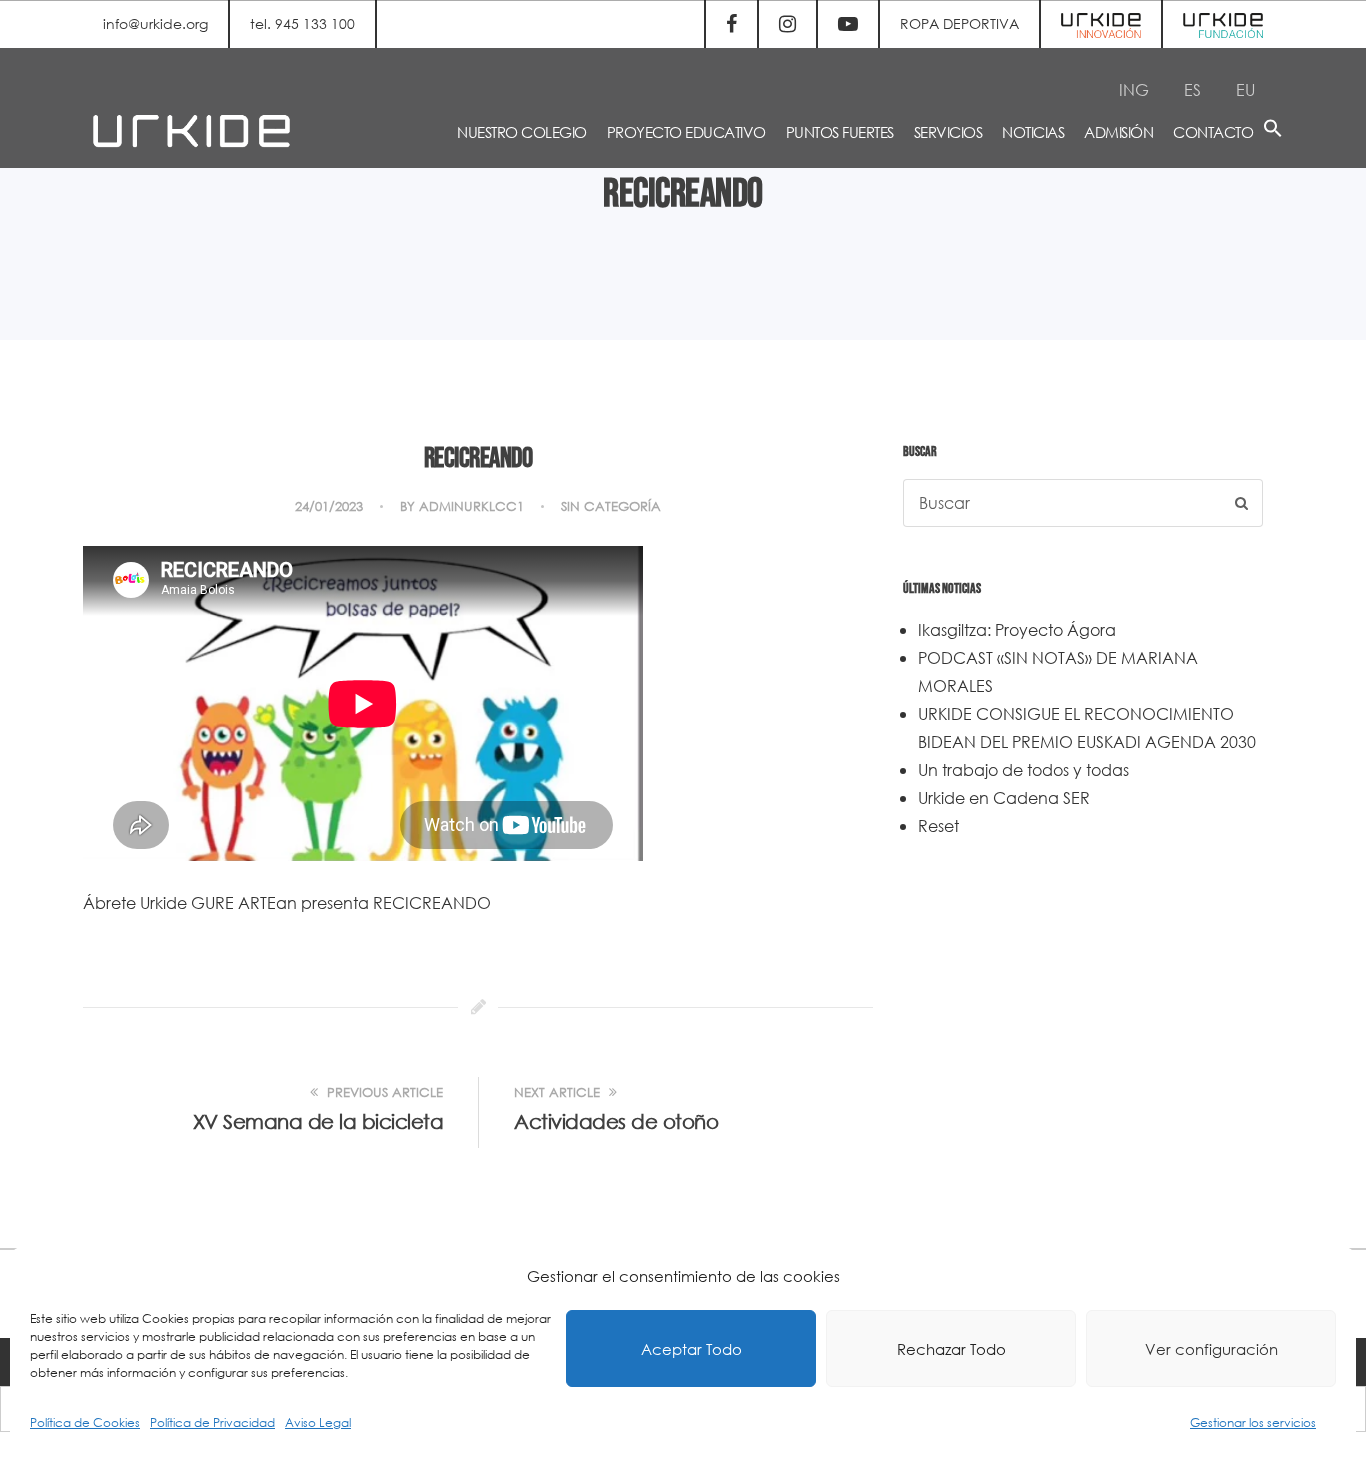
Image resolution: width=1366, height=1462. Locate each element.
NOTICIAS (1033, 132)
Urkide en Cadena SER (1004, 797)
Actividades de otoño (616, 1121)
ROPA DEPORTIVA (959, 23)
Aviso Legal (318, 1422)
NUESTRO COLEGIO (522, 132)
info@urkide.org (155, 23)
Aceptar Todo (691, 1349)
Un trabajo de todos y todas (1023, 769)
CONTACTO (1213, 132)
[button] (1273, 131)
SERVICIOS (948, 132)
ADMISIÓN (1118, 132)
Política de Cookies (85, 1422)
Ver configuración (1211, 1349)
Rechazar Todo (951, 1349)
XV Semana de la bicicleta (318, 1121)
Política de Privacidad (212, 1422)
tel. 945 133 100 (302, 23)
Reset (938, 825)
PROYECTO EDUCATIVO (686, 132)
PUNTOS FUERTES (840, 132)
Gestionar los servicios (1253, 1422)
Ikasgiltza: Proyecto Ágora (1017, 629)
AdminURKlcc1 (471, 506)
